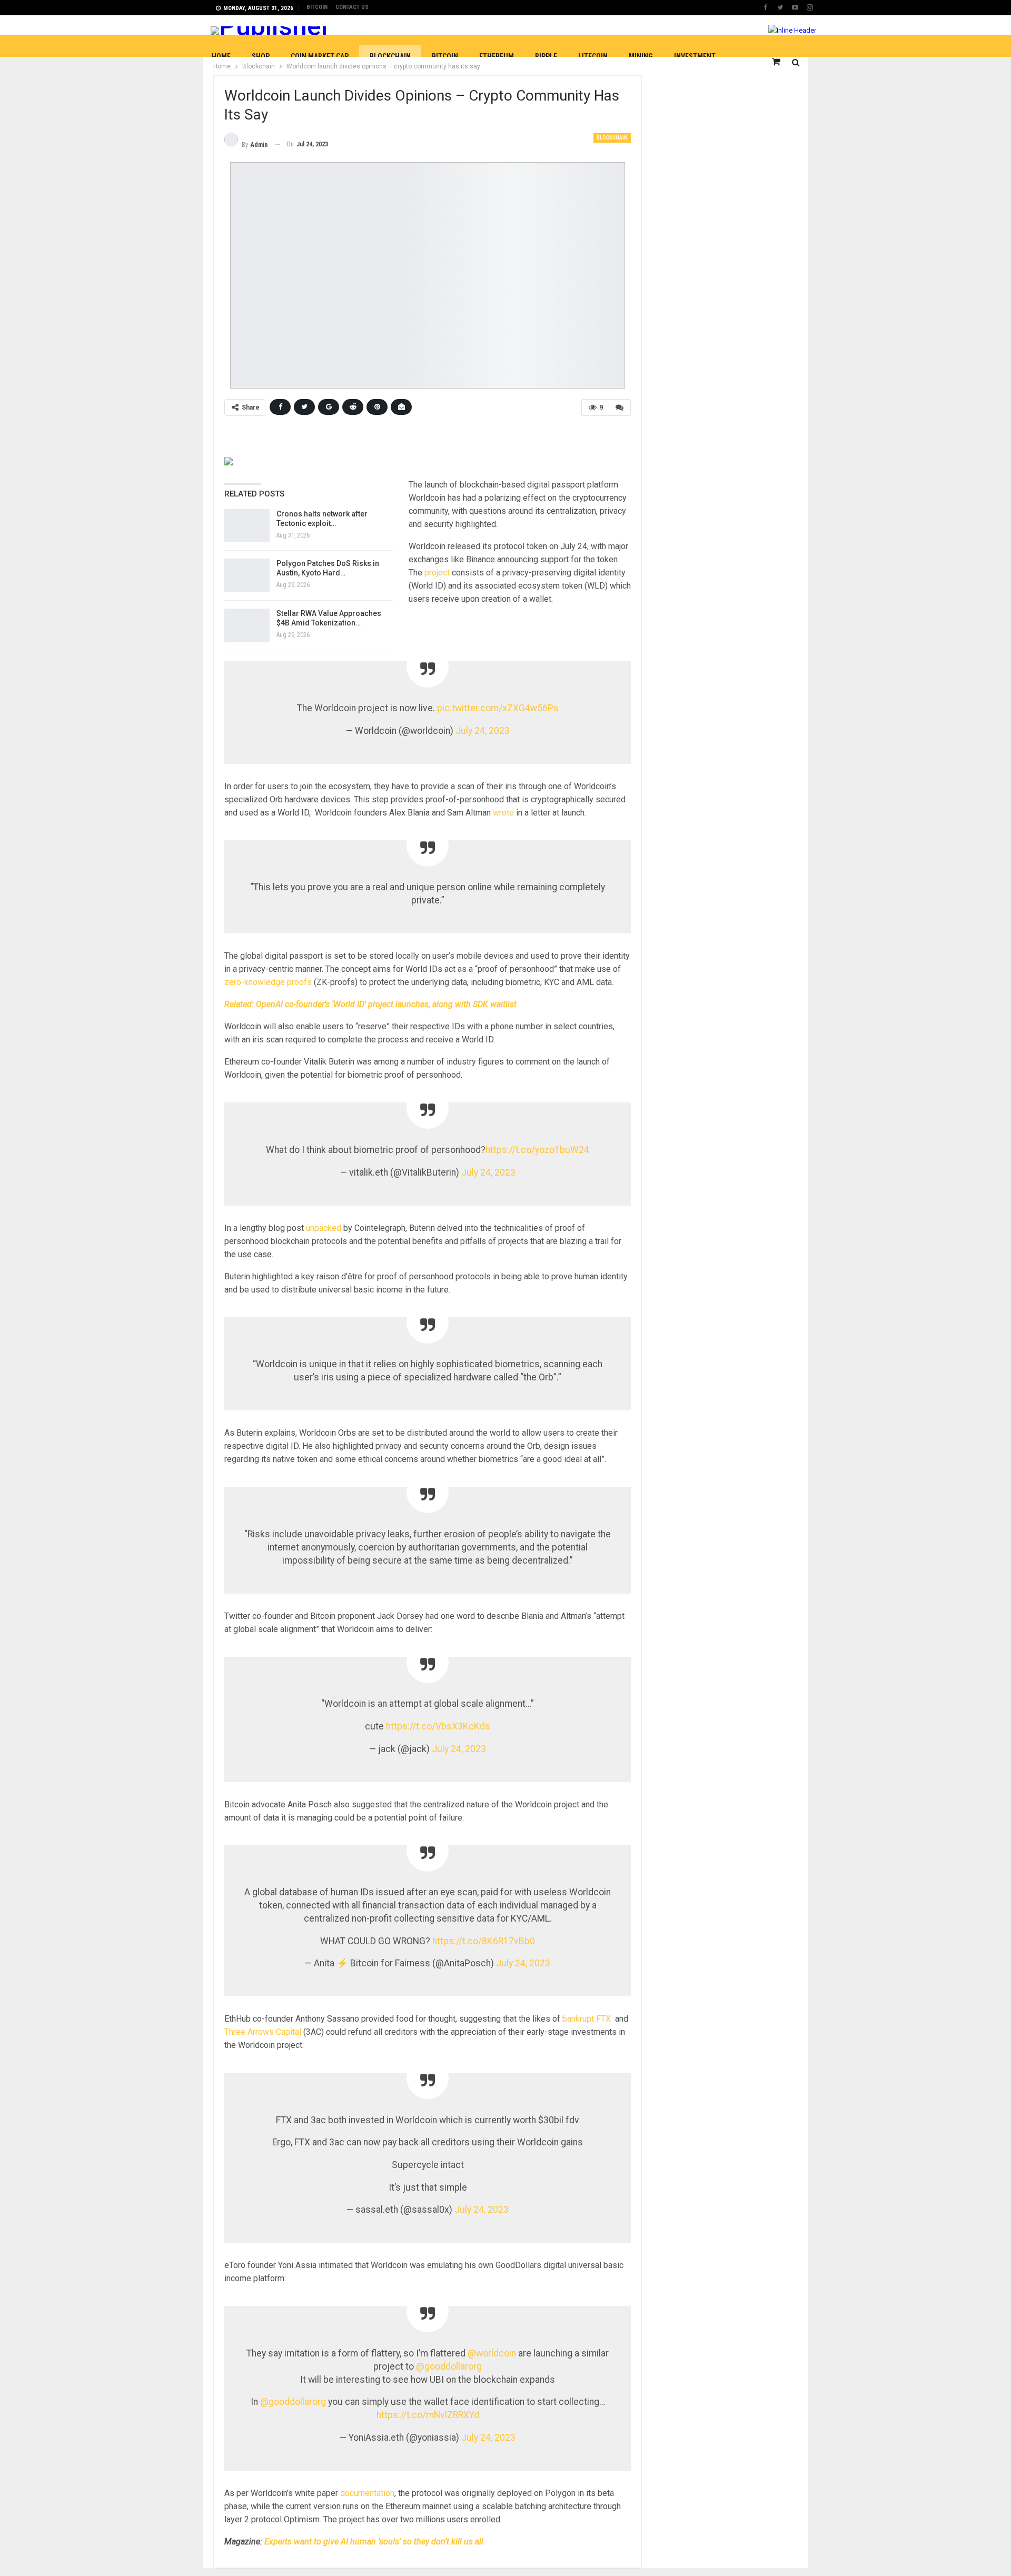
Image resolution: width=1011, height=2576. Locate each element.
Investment (695, 56)
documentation (367, 2493)
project (437, 573)
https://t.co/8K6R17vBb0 (484, 1941)
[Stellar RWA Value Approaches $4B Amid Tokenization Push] (247, 625)
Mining (641, 56)
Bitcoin (317, 7)
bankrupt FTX (588, 2019)
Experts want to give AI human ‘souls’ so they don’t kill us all (374, 2542)
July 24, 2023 (483, 731)
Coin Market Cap (320, 56)
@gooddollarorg (449, 2366)
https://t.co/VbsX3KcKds (438, 1726)
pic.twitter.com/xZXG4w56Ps (498, 708)
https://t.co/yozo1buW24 (537, 1150)
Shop (261, 56)
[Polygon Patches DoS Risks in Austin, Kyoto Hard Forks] (247, 575)
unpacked (325, 1228)
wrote (503, 813)
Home (221, 56)
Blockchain (390, 56)
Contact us (352, 7)
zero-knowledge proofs (268, 982)
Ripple (546, 56)
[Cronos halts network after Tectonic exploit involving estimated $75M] (247, 526)
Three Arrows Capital (263, 2032)
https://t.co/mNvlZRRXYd (428, 2415)
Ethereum (497, 56)
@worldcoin (492, 2353)
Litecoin (593, 56)
